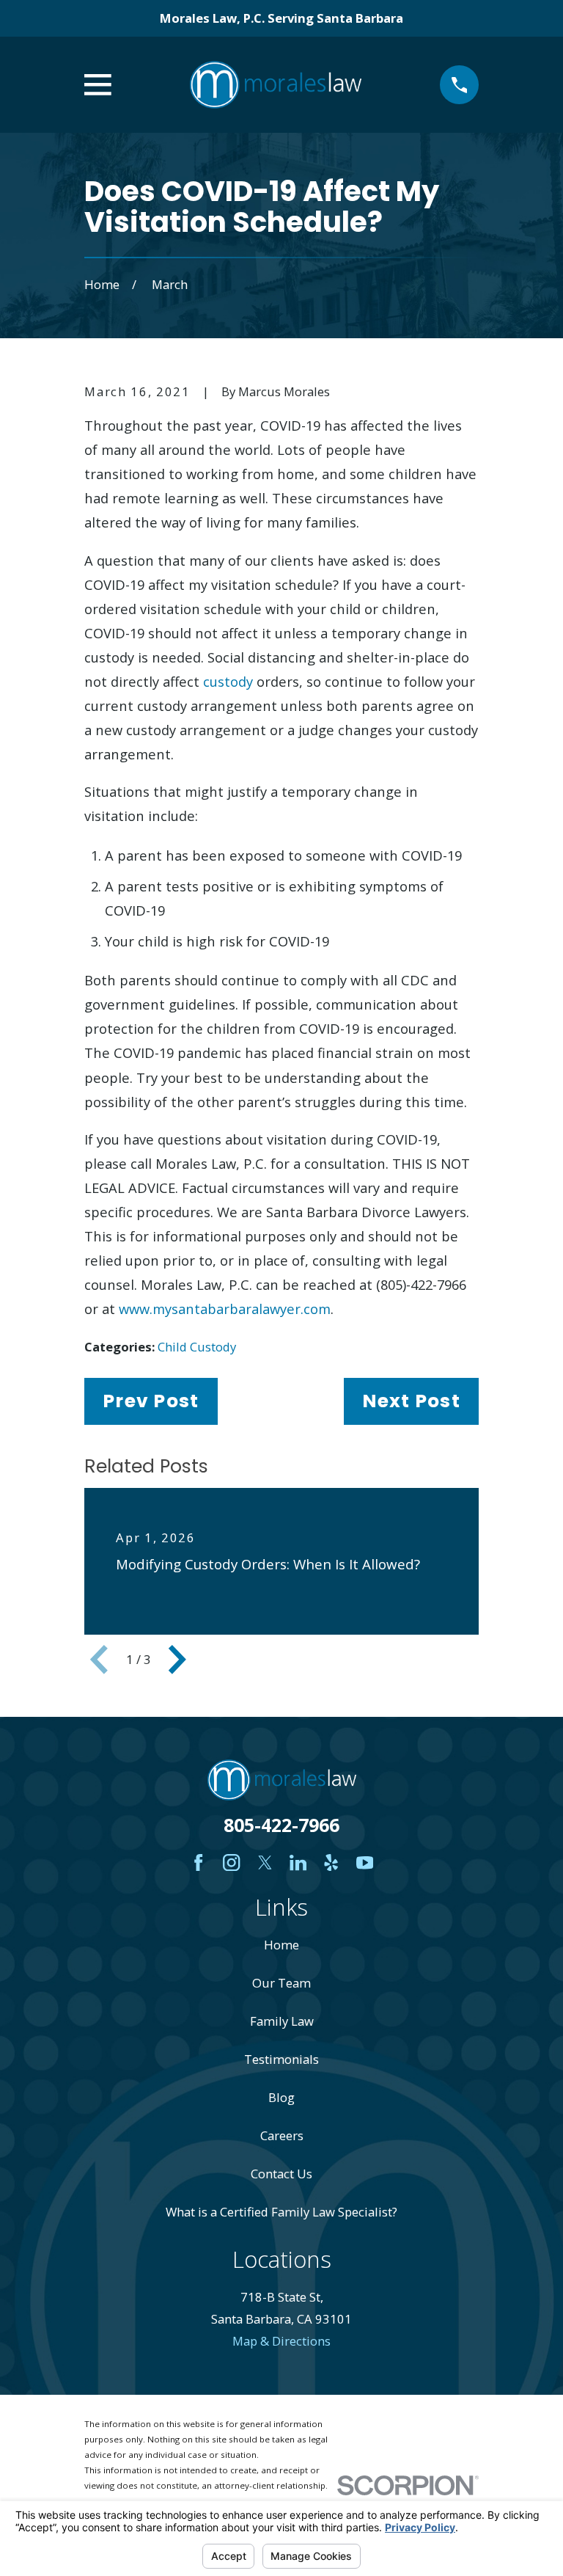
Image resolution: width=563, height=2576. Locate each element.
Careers (282, 2135)
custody (228, 681)
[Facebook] (198, 1862)
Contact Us (281, 2174)
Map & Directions (281, 2341)
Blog (281, 2097)
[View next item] (177, 1660)
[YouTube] (365, 1862)
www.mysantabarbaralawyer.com (225, 1309)
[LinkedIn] (298, 1862)
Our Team (281, 1983)
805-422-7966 (281, 1825)
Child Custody (197, 1347)
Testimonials (281, 2059)
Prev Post (151, 1401)
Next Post (411, 1401)
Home (281, 1945)
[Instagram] (231, 1862)
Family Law (282, 2021)
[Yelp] (331, 1862)
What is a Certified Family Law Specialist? (281, 2212)
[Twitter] (265, 1862)
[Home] (276, 85)
